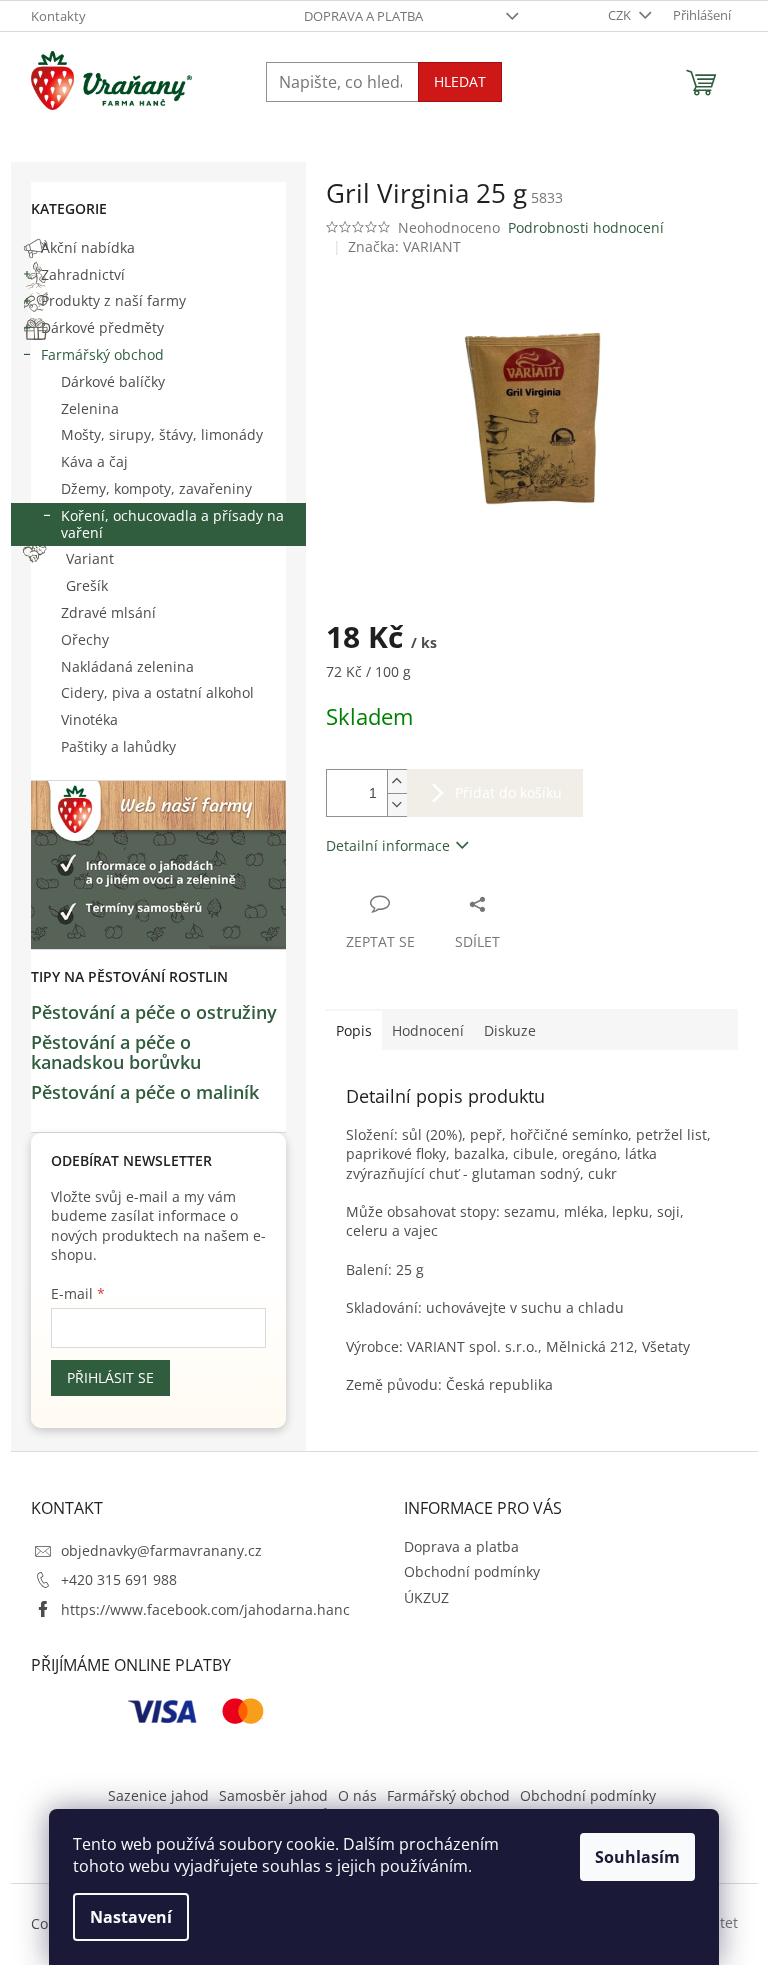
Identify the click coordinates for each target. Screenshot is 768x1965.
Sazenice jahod (158, 1795)
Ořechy (85, 639)
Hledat (460, 81)
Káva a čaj (94, 461)
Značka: (404, 246)
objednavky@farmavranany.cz (161, 1550)
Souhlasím (637, 1857)
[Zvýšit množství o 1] (397, 781)
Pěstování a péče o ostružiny (154, 1013)
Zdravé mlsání (108, 612)
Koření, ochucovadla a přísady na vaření (172, 524)
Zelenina (90, 408)
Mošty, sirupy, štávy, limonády (162, 434)
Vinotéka (89, 719)
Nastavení (131, 1917)
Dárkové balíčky (113, 381)
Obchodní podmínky (472, 1571)
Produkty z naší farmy (113, 300)
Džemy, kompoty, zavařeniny (156, 488)
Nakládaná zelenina (127, 666)
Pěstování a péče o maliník (145, 1093)
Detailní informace (388, 845)
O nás (357, 1795)
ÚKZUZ (426, 1597)
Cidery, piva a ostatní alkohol (157, 692)
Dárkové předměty (102, 327)
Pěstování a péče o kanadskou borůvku (116, 1053)
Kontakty (58, 16)
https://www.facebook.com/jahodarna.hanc (205, 1609)
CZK (621, 15)
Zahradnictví (83, 274)
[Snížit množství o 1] (397, 804)
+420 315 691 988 (119, 1579)
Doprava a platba (363, 16)
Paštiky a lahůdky (118, 746)
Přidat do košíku (508, 792)
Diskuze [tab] (510, 1030)
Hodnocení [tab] (428, 1030)
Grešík (87, 585)
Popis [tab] (354, 1030)
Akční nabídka (88, 247)
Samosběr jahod (273, 1795)
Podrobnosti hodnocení (586, 227)
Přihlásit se (110, 1377)
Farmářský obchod (102, 354)
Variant (90, 558)
